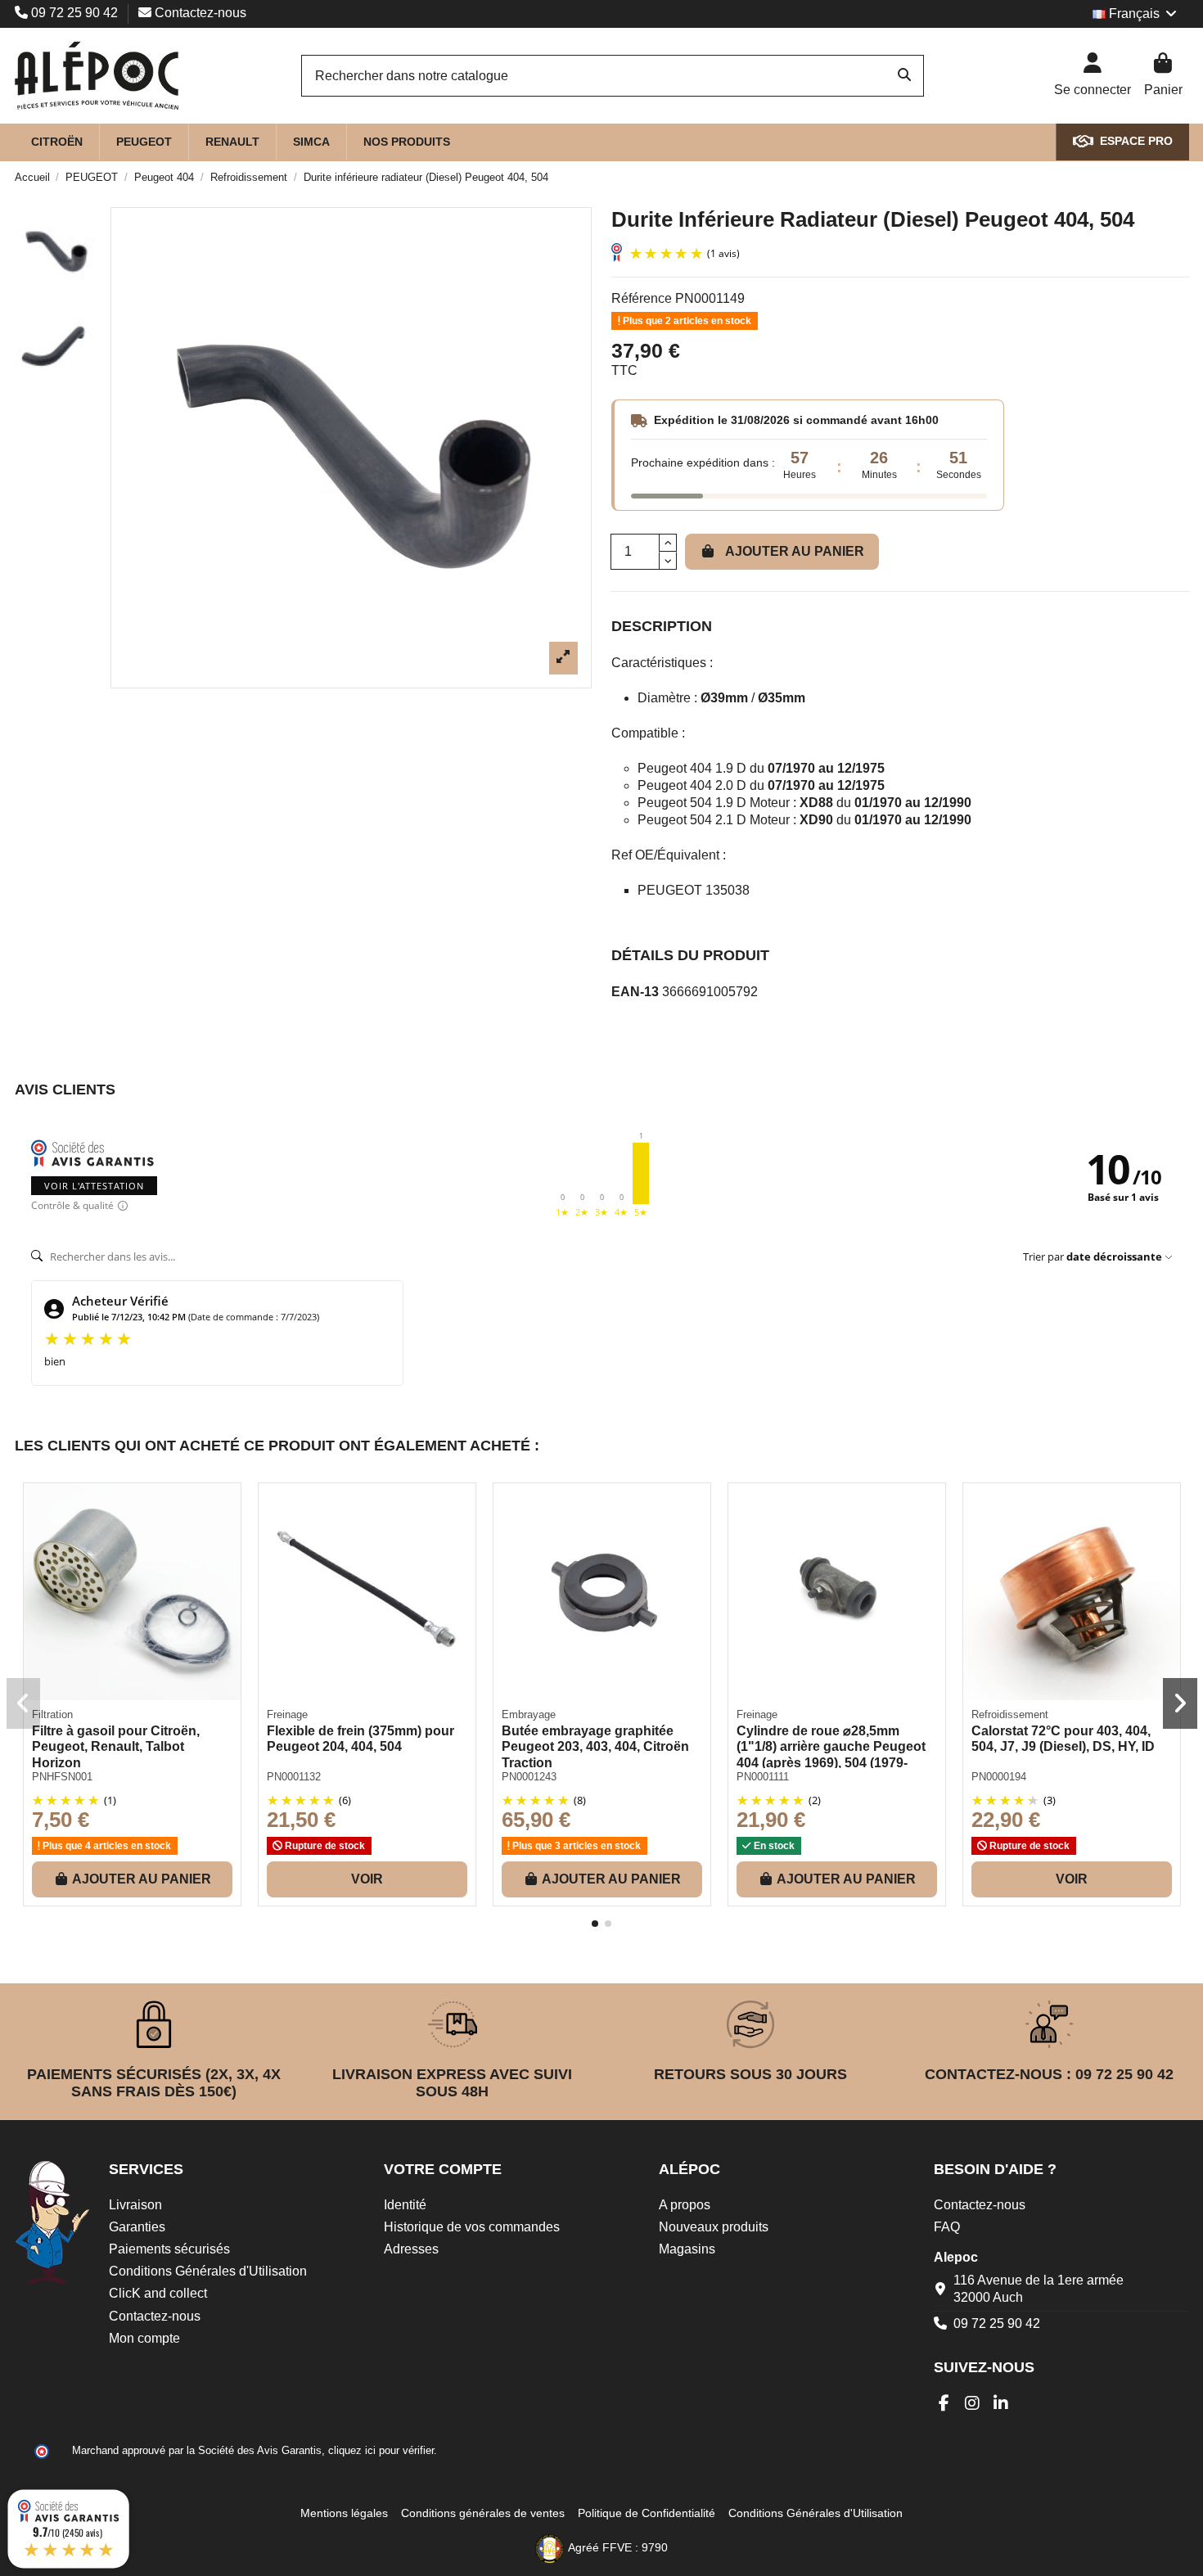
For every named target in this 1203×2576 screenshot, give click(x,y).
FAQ (947, 2227)
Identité (405, 2205)
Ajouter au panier (795, 551)
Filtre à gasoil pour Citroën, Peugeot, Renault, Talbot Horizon (116, 1746)
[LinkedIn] (1001, 2403)
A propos (685, 2205)
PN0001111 (763, 1777)
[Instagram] (973, 2403)
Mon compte (144, 2338)
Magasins (687, 2249)
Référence (642, 298)
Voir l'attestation (94, 1186)
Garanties (137, 2227)
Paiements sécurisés (169, 2249)
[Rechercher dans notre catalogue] (904, 76)
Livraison (135, 2205)
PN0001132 (294, 1777)
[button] (595, 1924)
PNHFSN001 (62, 1777)
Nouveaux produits (714, 2227)
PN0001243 (529, 1777)
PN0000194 (999, 1777)
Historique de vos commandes (472, 2227)
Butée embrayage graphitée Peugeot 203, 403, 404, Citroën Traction (595, 1746)
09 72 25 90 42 (74, 13)
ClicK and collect (158, 2293)
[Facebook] (944, 2403)
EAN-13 (635, 992)
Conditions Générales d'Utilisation (208, 2271)
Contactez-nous (199, 13)
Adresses (411, 2249)
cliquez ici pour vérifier (381, 2451)
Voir (367, 1879)
